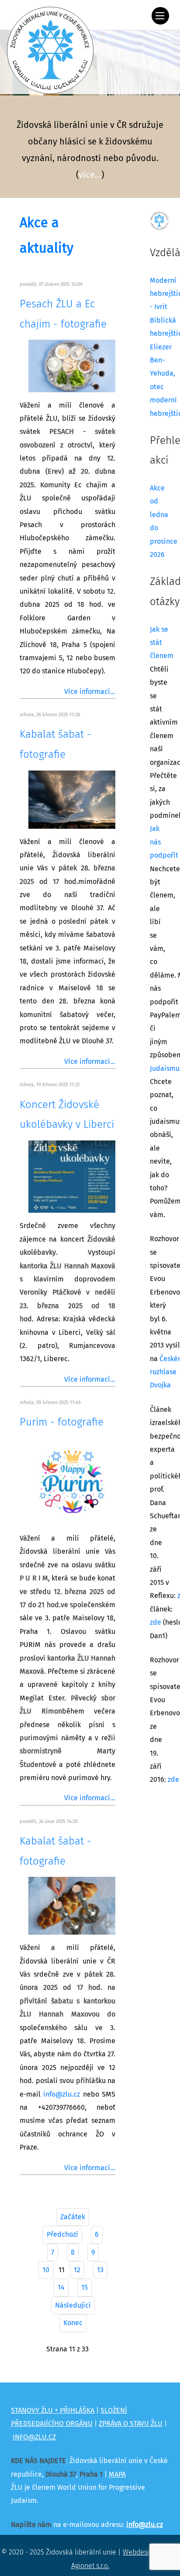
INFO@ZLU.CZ (34, 2437)
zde (156, 1622)
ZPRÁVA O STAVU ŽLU (131, 2424)
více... (90, 175)
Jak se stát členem (162, 643)
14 (61, 2287)
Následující (73, 2305)
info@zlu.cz (62, 2094)
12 (77, 2270)
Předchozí (62, 2235)
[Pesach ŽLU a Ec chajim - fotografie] (72, 366)
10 (46, 2270)
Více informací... (90, 692)
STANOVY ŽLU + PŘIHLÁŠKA (53, 2411)
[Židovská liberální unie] (50, 50)
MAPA (117, 2474)
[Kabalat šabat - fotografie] (72, 799)
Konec (73, 2323)
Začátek (73, 2217)
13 (100, 2270)
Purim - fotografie (62, 1422)
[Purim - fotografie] (72, 1482)
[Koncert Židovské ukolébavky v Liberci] (72, 1176)
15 (85, 2287)
